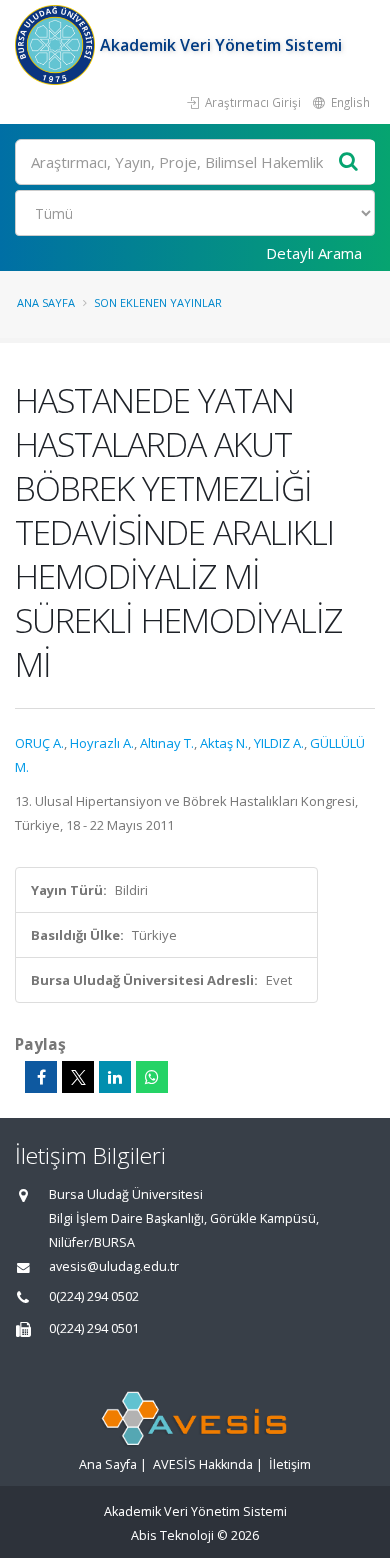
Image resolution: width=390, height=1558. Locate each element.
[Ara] (349, 162)
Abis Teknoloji (172, 1535)
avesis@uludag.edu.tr (114, 1266)
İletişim (290, 1464)
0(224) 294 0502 (94, 1296)
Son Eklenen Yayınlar (158, 302)
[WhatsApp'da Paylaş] (152, 1077)
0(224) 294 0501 (94, 1328)
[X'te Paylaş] (78, 1077)
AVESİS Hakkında (203, 1464)
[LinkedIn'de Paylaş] (115, 1077)
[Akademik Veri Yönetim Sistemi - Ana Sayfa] (57, 45)
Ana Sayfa (46, 302)
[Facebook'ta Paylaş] (41, 1077)
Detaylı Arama (314, 253)
